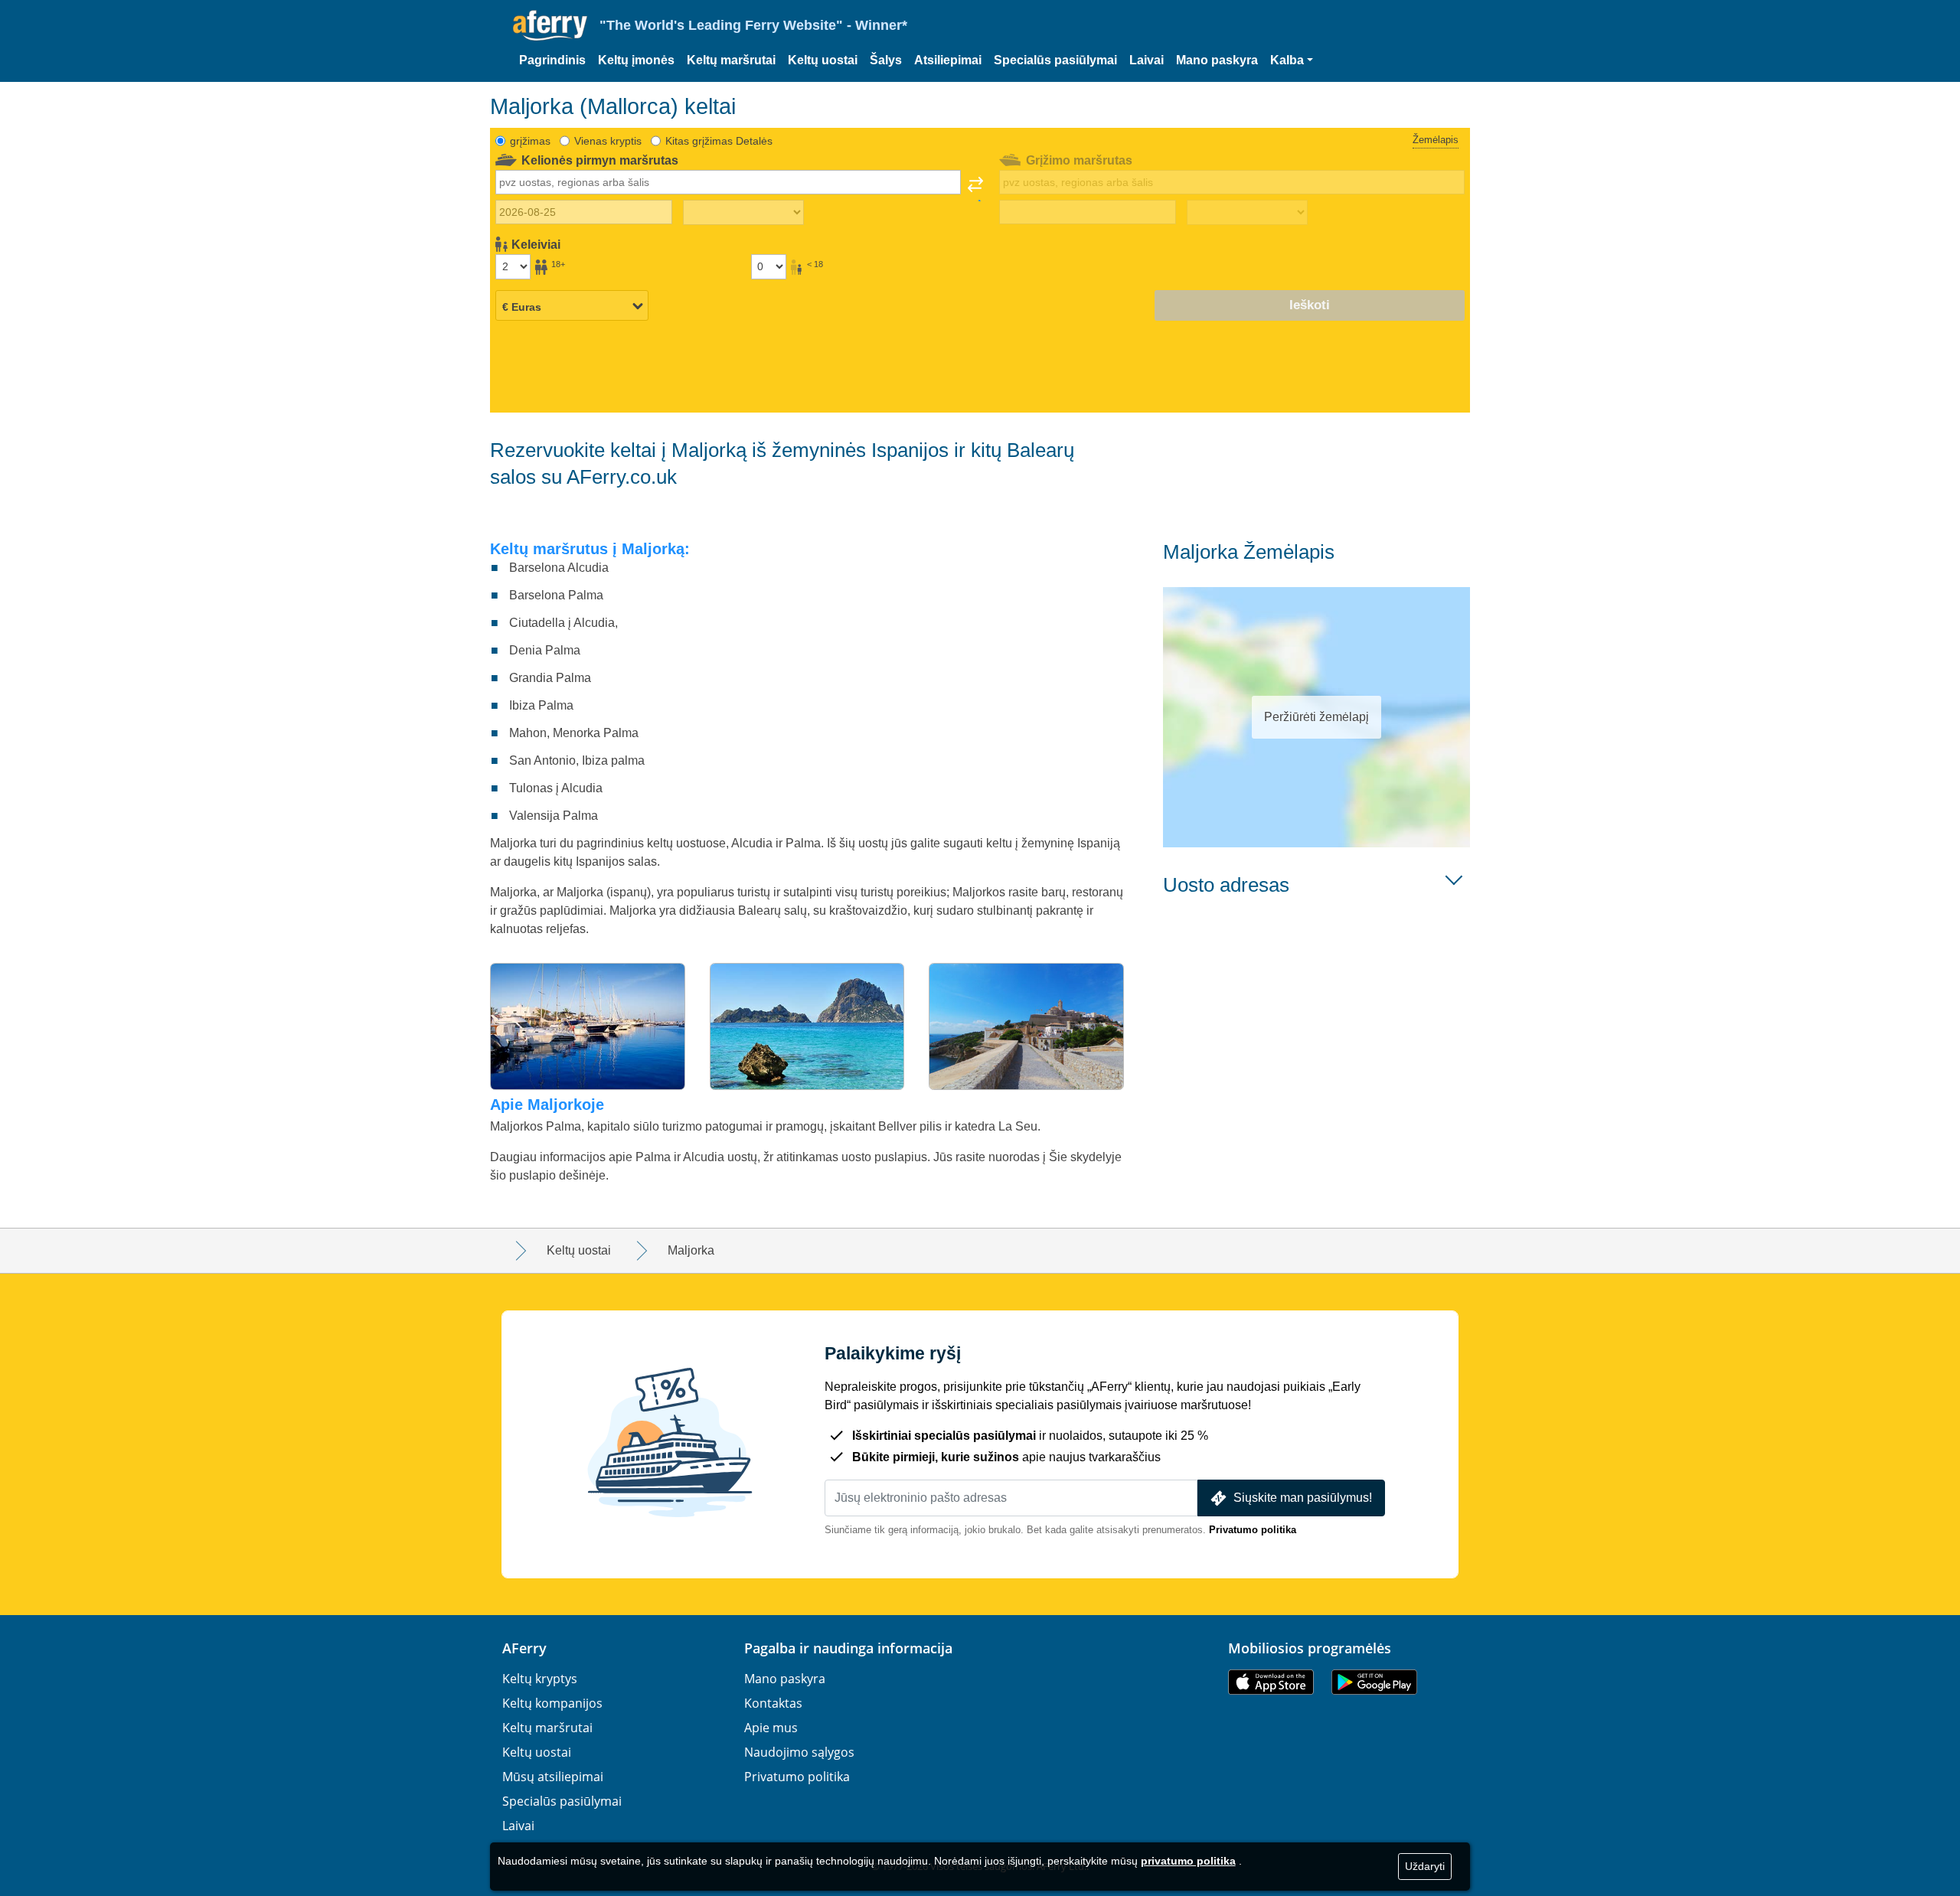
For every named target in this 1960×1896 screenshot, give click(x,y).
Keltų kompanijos (552, 1703)
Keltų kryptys (540, 1679)
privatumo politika (1188, 1861)
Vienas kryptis (608, 141)
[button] (1292, 60)
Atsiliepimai (948, 60)
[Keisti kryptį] (975, 189)
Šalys (886, 60)
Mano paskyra (1217, 60)
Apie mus (771, 1728)
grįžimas (530, 141)
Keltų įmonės (636, 60)
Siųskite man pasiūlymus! (1303, 1498)
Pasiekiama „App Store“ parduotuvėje (1271, 1682)
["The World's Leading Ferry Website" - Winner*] (550, 26)
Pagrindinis (552, 60)
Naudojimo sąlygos (799, 1752)
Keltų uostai (823, 60)
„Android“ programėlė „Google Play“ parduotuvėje (1374, 1682)
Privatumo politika (1253, 1530)
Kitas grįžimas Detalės (719, 141)
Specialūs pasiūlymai (1055, 60)
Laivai (1147, 60)
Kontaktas (773, 1703)
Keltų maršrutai (731, 60)
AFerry (524, 1648)
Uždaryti (1425, 1866)
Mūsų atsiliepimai (553, 1777)
